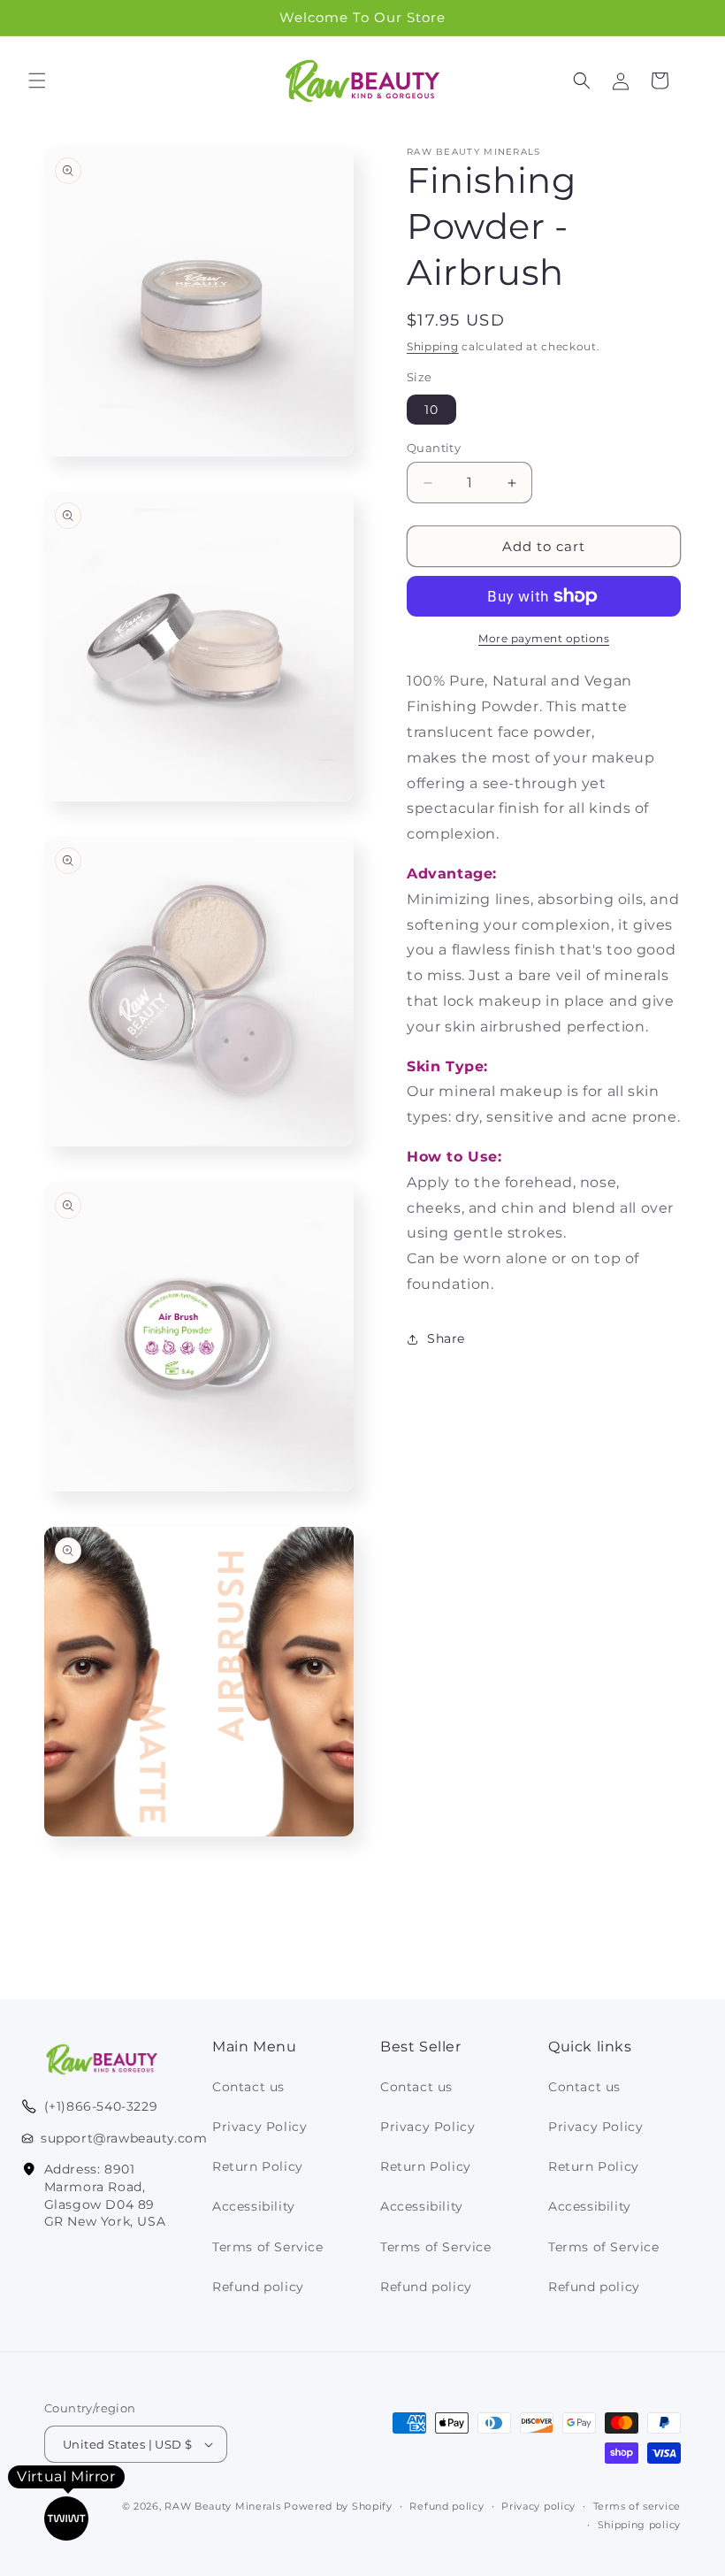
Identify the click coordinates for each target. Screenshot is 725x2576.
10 (431, 410)
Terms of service (637, 2506)
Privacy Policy (259, 2127)
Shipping (433, 346)
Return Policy (258, 2166)
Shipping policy (640, 2525)
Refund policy (258, 2287)
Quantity (434, 448)
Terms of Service (268, 2247)
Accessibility (254, 2206)
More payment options (544, 638)
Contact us (248, 2087)
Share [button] (446, 1338)
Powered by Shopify (338, 2506)
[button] (37, 80)
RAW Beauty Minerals (222, 2506)
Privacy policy (538, 2506)
